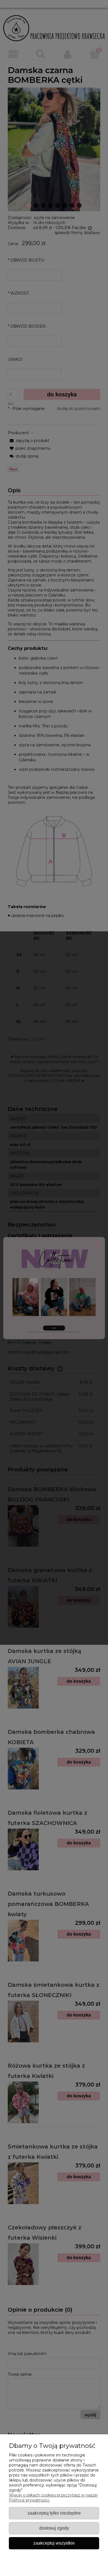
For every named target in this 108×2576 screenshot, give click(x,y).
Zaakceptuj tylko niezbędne (54, 2513)
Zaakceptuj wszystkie (54, 2543)
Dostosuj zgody (54, 2528)
